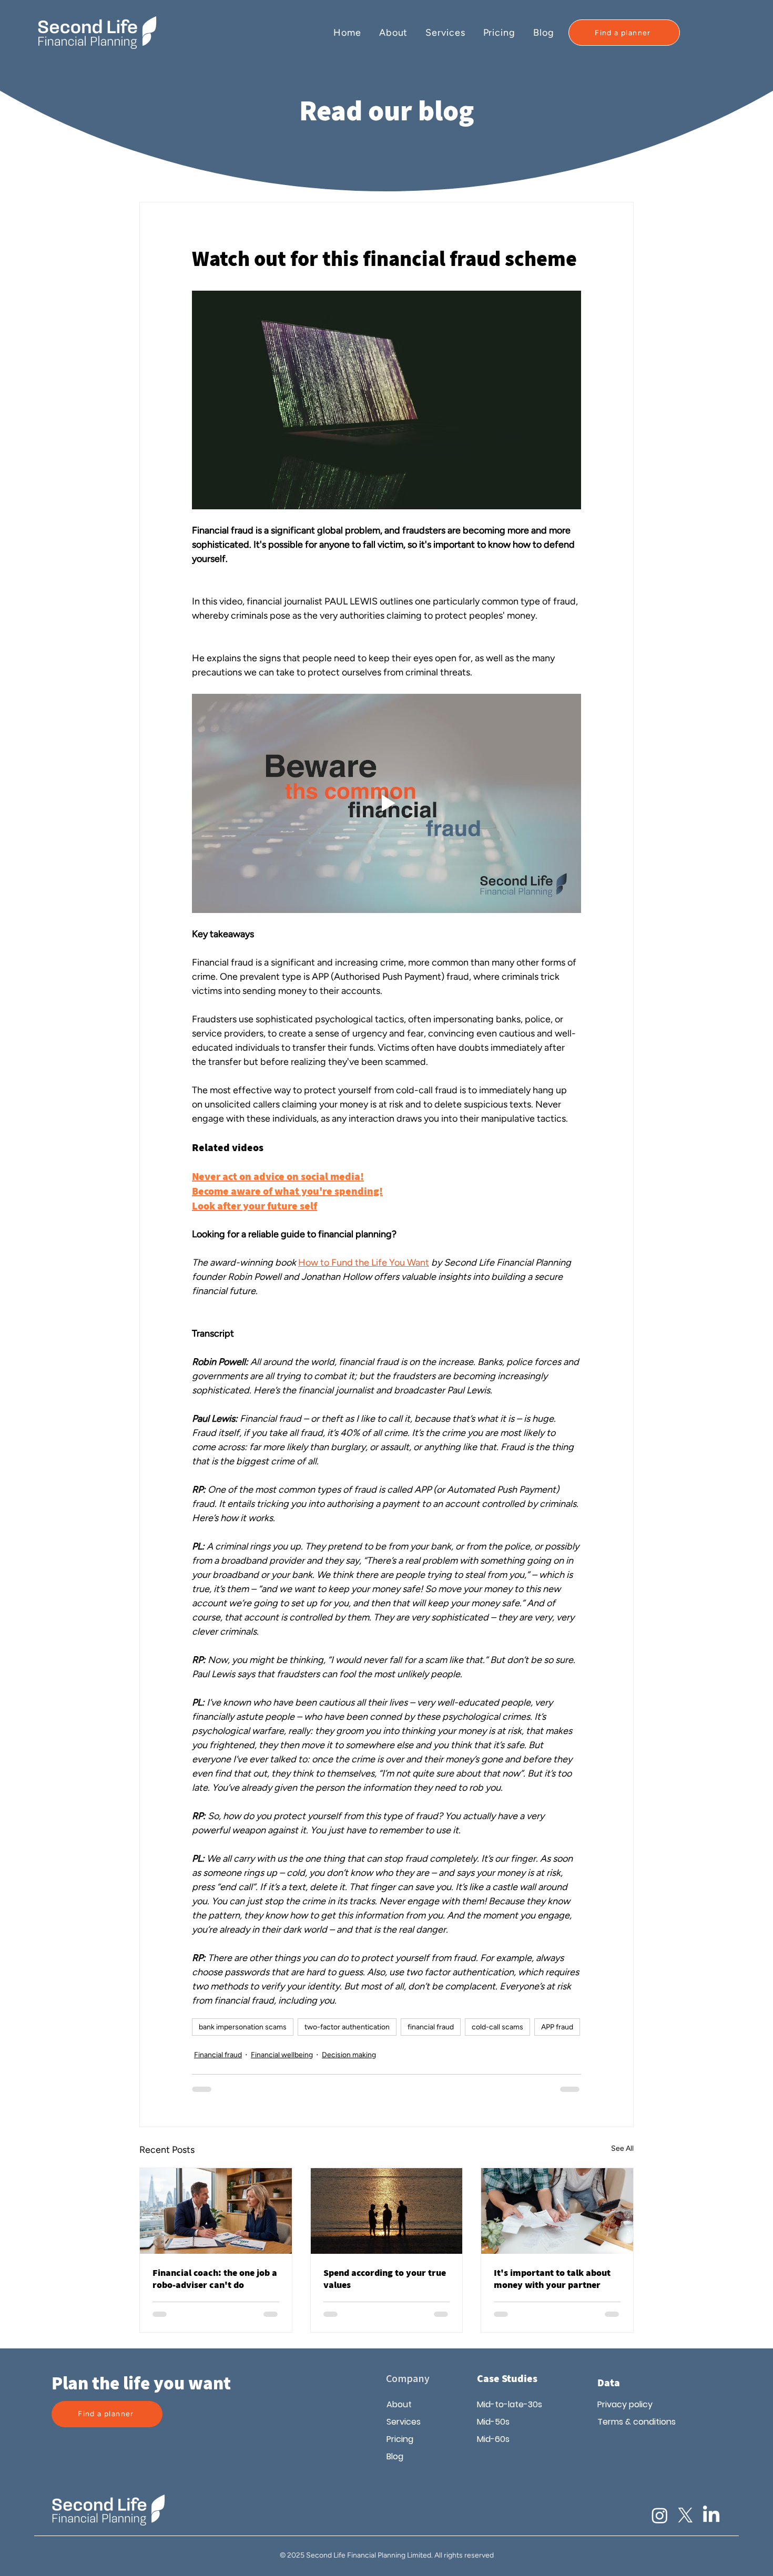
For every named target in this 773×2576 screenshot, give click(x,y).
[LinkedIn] (711, 2515)
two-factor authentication (347, 2027)
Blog (395, 2456)
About (399, 2404)
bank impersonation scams (243, 2027)
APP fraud (557, 2027)
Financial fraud (218, 2055)
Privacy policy (625, 2404)
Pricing (400, 2439)
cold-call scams (497, 2027)
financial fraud (431, 2027)
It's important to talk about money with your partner (552, 2279)
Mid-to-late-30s (510, 2404)
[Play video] (387, 803)
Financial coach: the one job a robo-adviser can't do (215, 2279)
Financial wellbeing (282, 2055)
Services (404, 2422)
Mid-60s (493, 2439)
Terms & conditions (634, 2422)
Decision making (349, 2055)
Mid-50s (493, 2422)
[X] (685, 2515)
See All (622, 2148)
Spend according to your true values (385, 2279)
